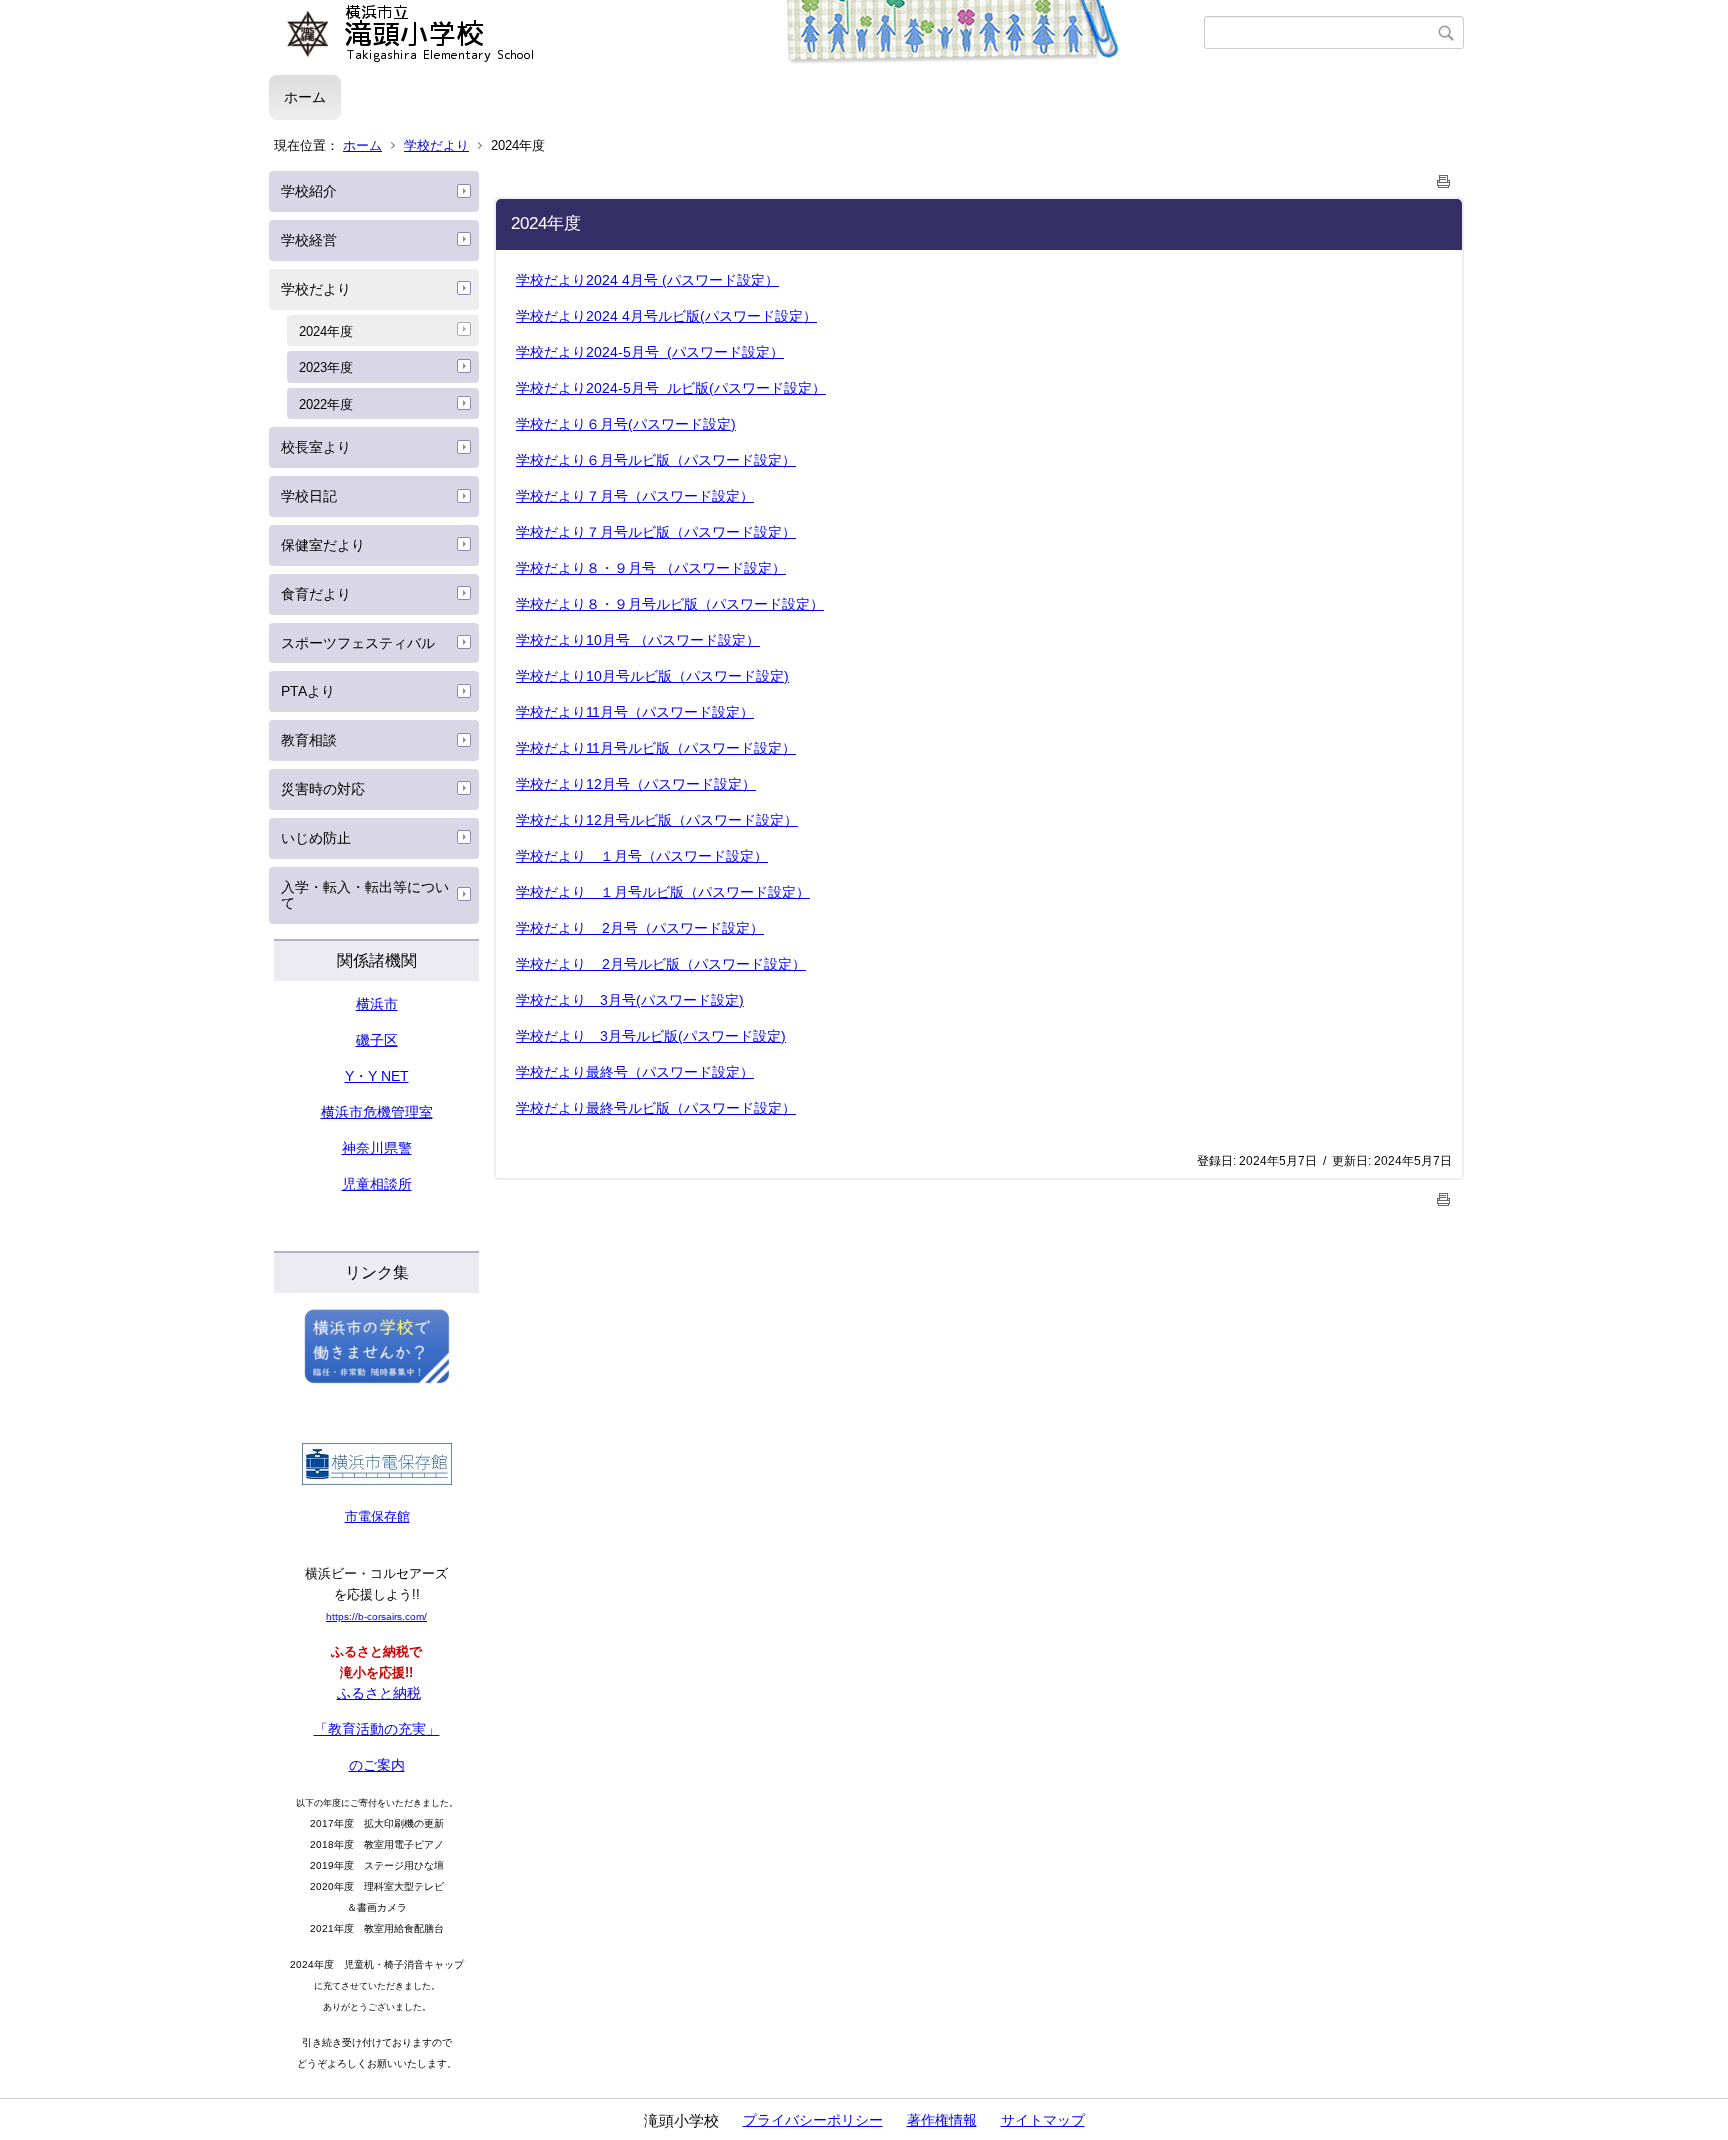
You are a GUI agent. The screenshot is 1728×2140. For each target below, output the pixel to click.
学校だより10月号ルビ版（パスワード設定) (652, 676)
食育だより (316, 594)
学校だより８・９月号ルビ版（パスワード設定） (670, 604)
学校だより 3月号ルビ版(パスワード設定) (651, 1036)
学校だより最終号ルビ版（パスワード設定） (656, 1108)
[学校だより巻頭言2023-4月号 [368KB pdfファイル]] (660, 280)
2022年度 (326, 404)
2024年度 (326, 331)
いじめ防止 (316, 838)
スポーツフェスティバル (358, 643)
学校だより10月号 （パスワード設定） (638, 640)
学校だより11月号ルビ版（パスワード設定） (656, 748)
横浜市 (377, 1004)
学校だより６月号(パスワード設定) (626, 424)
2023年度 (326, 367)
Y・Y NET (377, 1076)
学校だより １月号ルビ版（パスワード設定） (663, 892)
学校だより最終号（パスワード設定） (635, 1072)
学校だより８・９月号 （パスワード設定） (651, 568)
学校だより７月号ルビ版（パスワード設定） (656, 532)
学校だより (436, 145)
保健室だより (323, 545)
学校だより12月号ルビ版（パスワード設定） (657, 820)
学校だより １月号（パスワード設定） (642, 856)
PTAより (308, 691)
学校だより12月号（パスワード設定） (636, 784)
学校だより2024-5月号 (650, 352)
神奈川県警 (377, 1148)
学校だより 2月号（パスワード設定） (640, 928)
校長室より (316, 447)
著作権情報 (942, 2120)
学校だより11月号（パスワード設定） (635, 712)
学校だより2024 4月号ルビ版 (666, 316)
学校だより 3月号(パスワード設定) (630, 1000)
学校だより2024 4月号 (587, 280)
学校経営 (309, 240)
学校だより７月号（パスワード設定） (635, 496)
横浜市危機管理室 (377, 1112)
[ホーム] (736, 33)
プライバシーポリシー (813, 2120)
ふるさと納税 (379, 1693)
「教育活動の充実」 (377, 1729)
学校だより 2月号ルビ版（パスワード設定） (661, 964)
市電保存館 (377, 1516)
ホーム (305, 97)
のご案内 (377, 1765)
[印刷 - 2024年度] (1444, 177)
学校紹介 (309, 191)
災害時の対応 (323, 789)
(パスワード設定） (720, 280)
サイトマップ (1043, 2120)
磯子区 (377, 1040)
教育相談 (309, 740)
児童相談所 (377, 1184)
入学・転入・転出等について (365, 895)
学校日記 (309, 496)
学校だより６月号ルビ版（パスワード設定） (656, 460)
